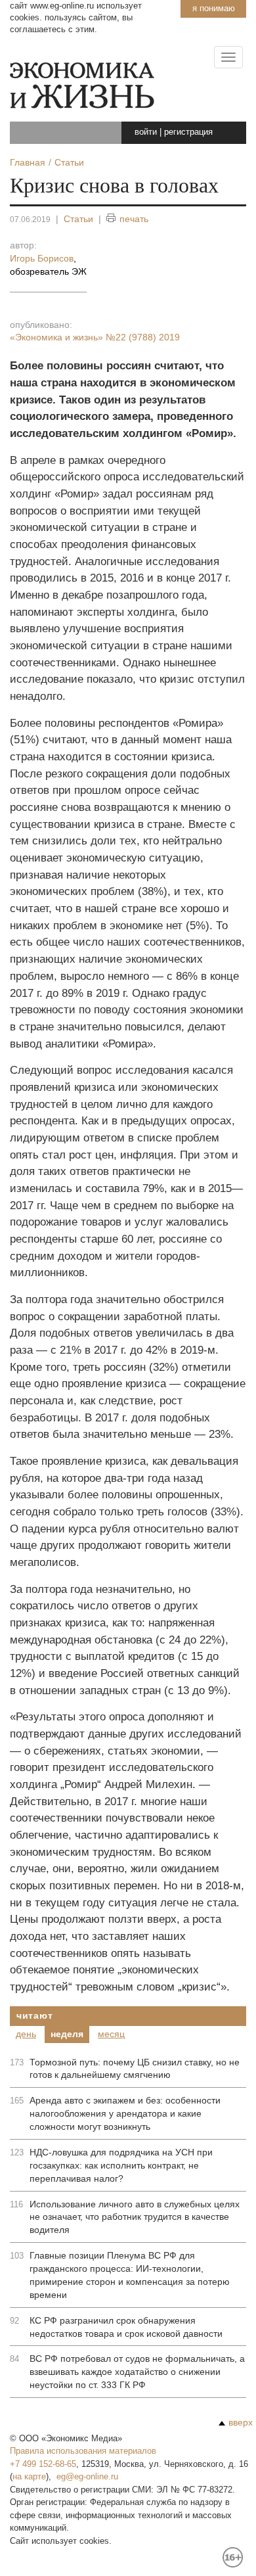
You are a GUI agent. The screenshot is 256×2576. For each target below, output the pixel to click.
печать (134, 219)
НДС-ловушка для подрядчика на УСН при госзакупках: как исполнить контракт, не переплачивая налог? (121, 2165)
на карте (29, 2476)
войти (146, 132)
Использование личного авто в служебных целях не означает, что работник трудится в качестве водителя (135, 2217)
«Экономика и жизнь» (95, 337)
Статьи (78, 219)
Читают (34, 2015)
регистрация (188, 132)
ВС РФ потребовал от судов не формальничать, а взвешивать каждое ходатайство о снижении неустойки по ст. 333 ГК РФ (137, 2372)
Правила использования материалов (83, 2451)
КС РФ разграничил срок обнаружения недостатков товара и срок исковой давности (126, 2327)
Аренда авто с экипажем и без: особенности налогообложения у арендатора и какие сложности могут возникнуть (125, 2113)
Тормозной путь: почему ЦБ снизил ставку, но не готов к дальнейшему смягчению (135, 2069)
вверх (241, 2422)
